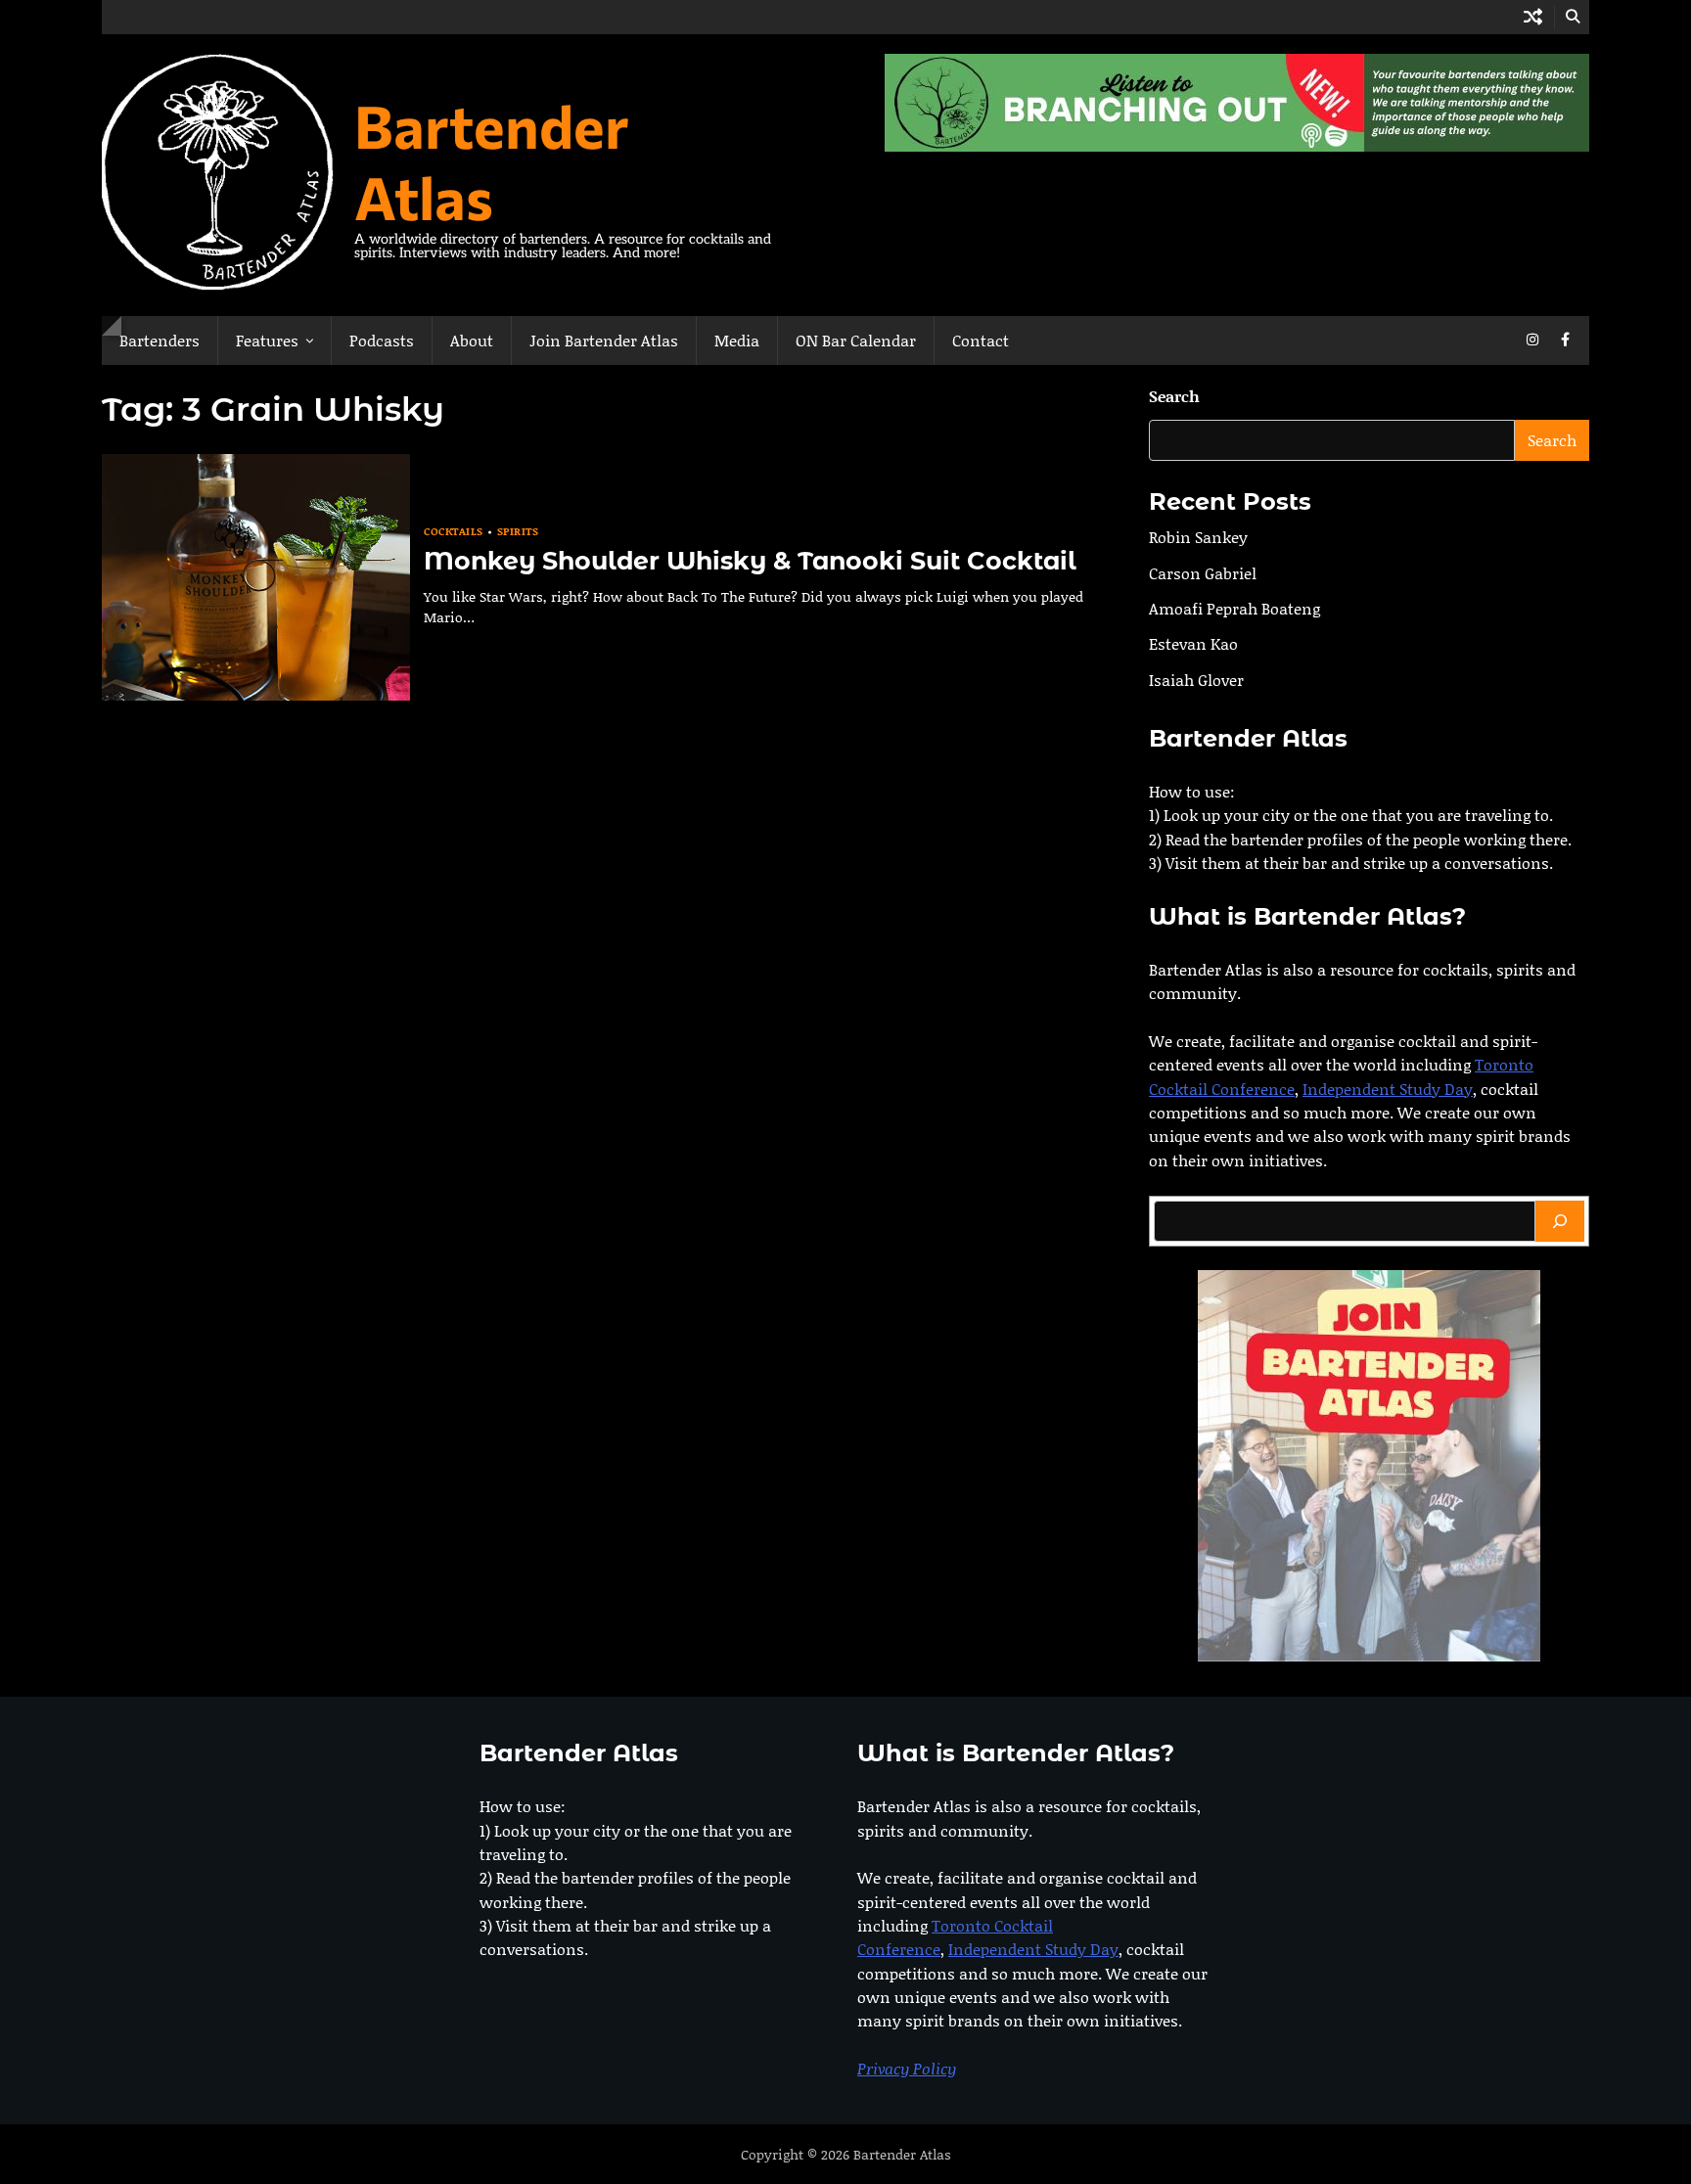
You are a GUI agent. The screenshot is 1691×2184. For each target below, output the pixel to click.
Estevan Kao (1193, 643)
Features (267, 340)
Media (737, 340)
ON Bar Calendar (856, 340)
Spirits (518, 532)
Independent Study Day (1388, 1089)
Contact (981, 340)
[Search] (1560, 1221)
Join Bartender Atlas (604, 340)
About (472, 340)
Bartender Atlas (492, 160)
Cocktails (454, 532)
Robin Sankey (1198, 537)
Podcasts (382, 340)
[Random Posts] (1533, 17)
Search (1174, 396)
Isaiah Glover (1196, 680)
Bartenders (160, 340)
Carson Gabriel (1203, 573)
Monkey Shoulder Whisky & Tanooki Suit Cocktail (750, 561)
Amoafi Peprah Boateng (1234, 608)
